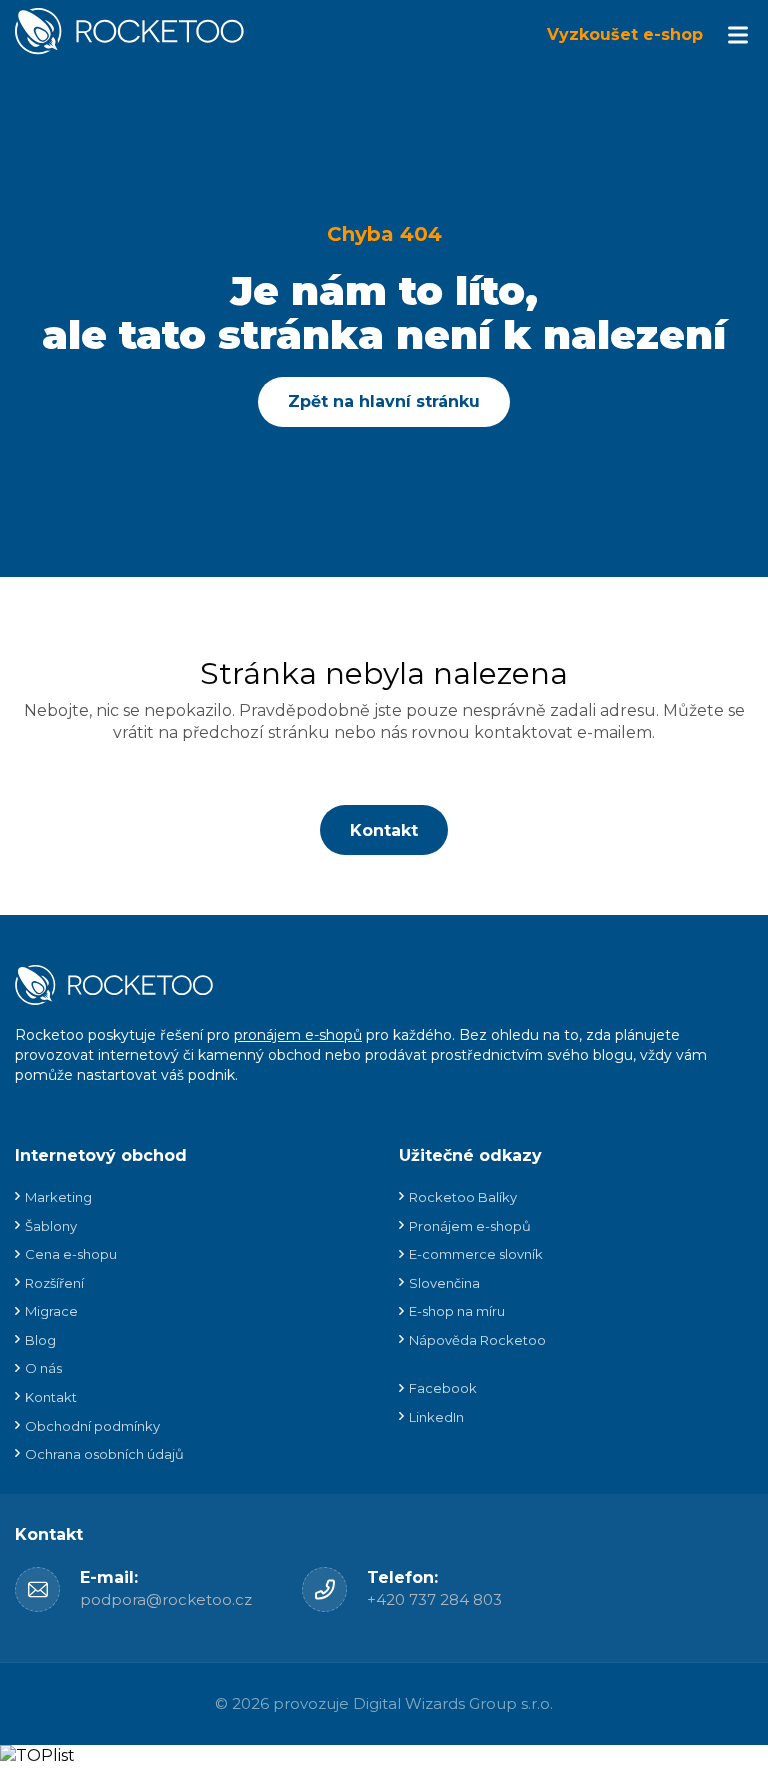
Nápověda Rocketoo (477, 1340)
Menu (738, 35)
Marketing (58, 1197)
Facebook (443, 1388)
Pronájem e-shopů (470, 1226)
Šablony (51, 1226)
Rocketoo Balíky (463, 1197)
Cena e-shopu (71, 1254)
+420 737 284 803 (434, 1599)
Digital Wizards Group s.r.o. (453, 1703)
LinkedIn (436, 1417)
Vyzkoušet (625, 34)
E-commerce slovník (476, 1254)
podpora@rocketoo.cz (166, 1599)
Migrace (51, 1311)
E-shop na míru (457, 1311)
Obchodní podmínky (92, 1426)
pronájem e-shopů (298, 1035)
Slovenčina (444, 1283)
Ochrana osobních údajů (104, 1454)
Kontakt (384, 830)
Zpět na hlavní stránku (384, 401)
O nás (43, 1368)
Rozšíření (54, 1283)
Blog (40, 1340)
